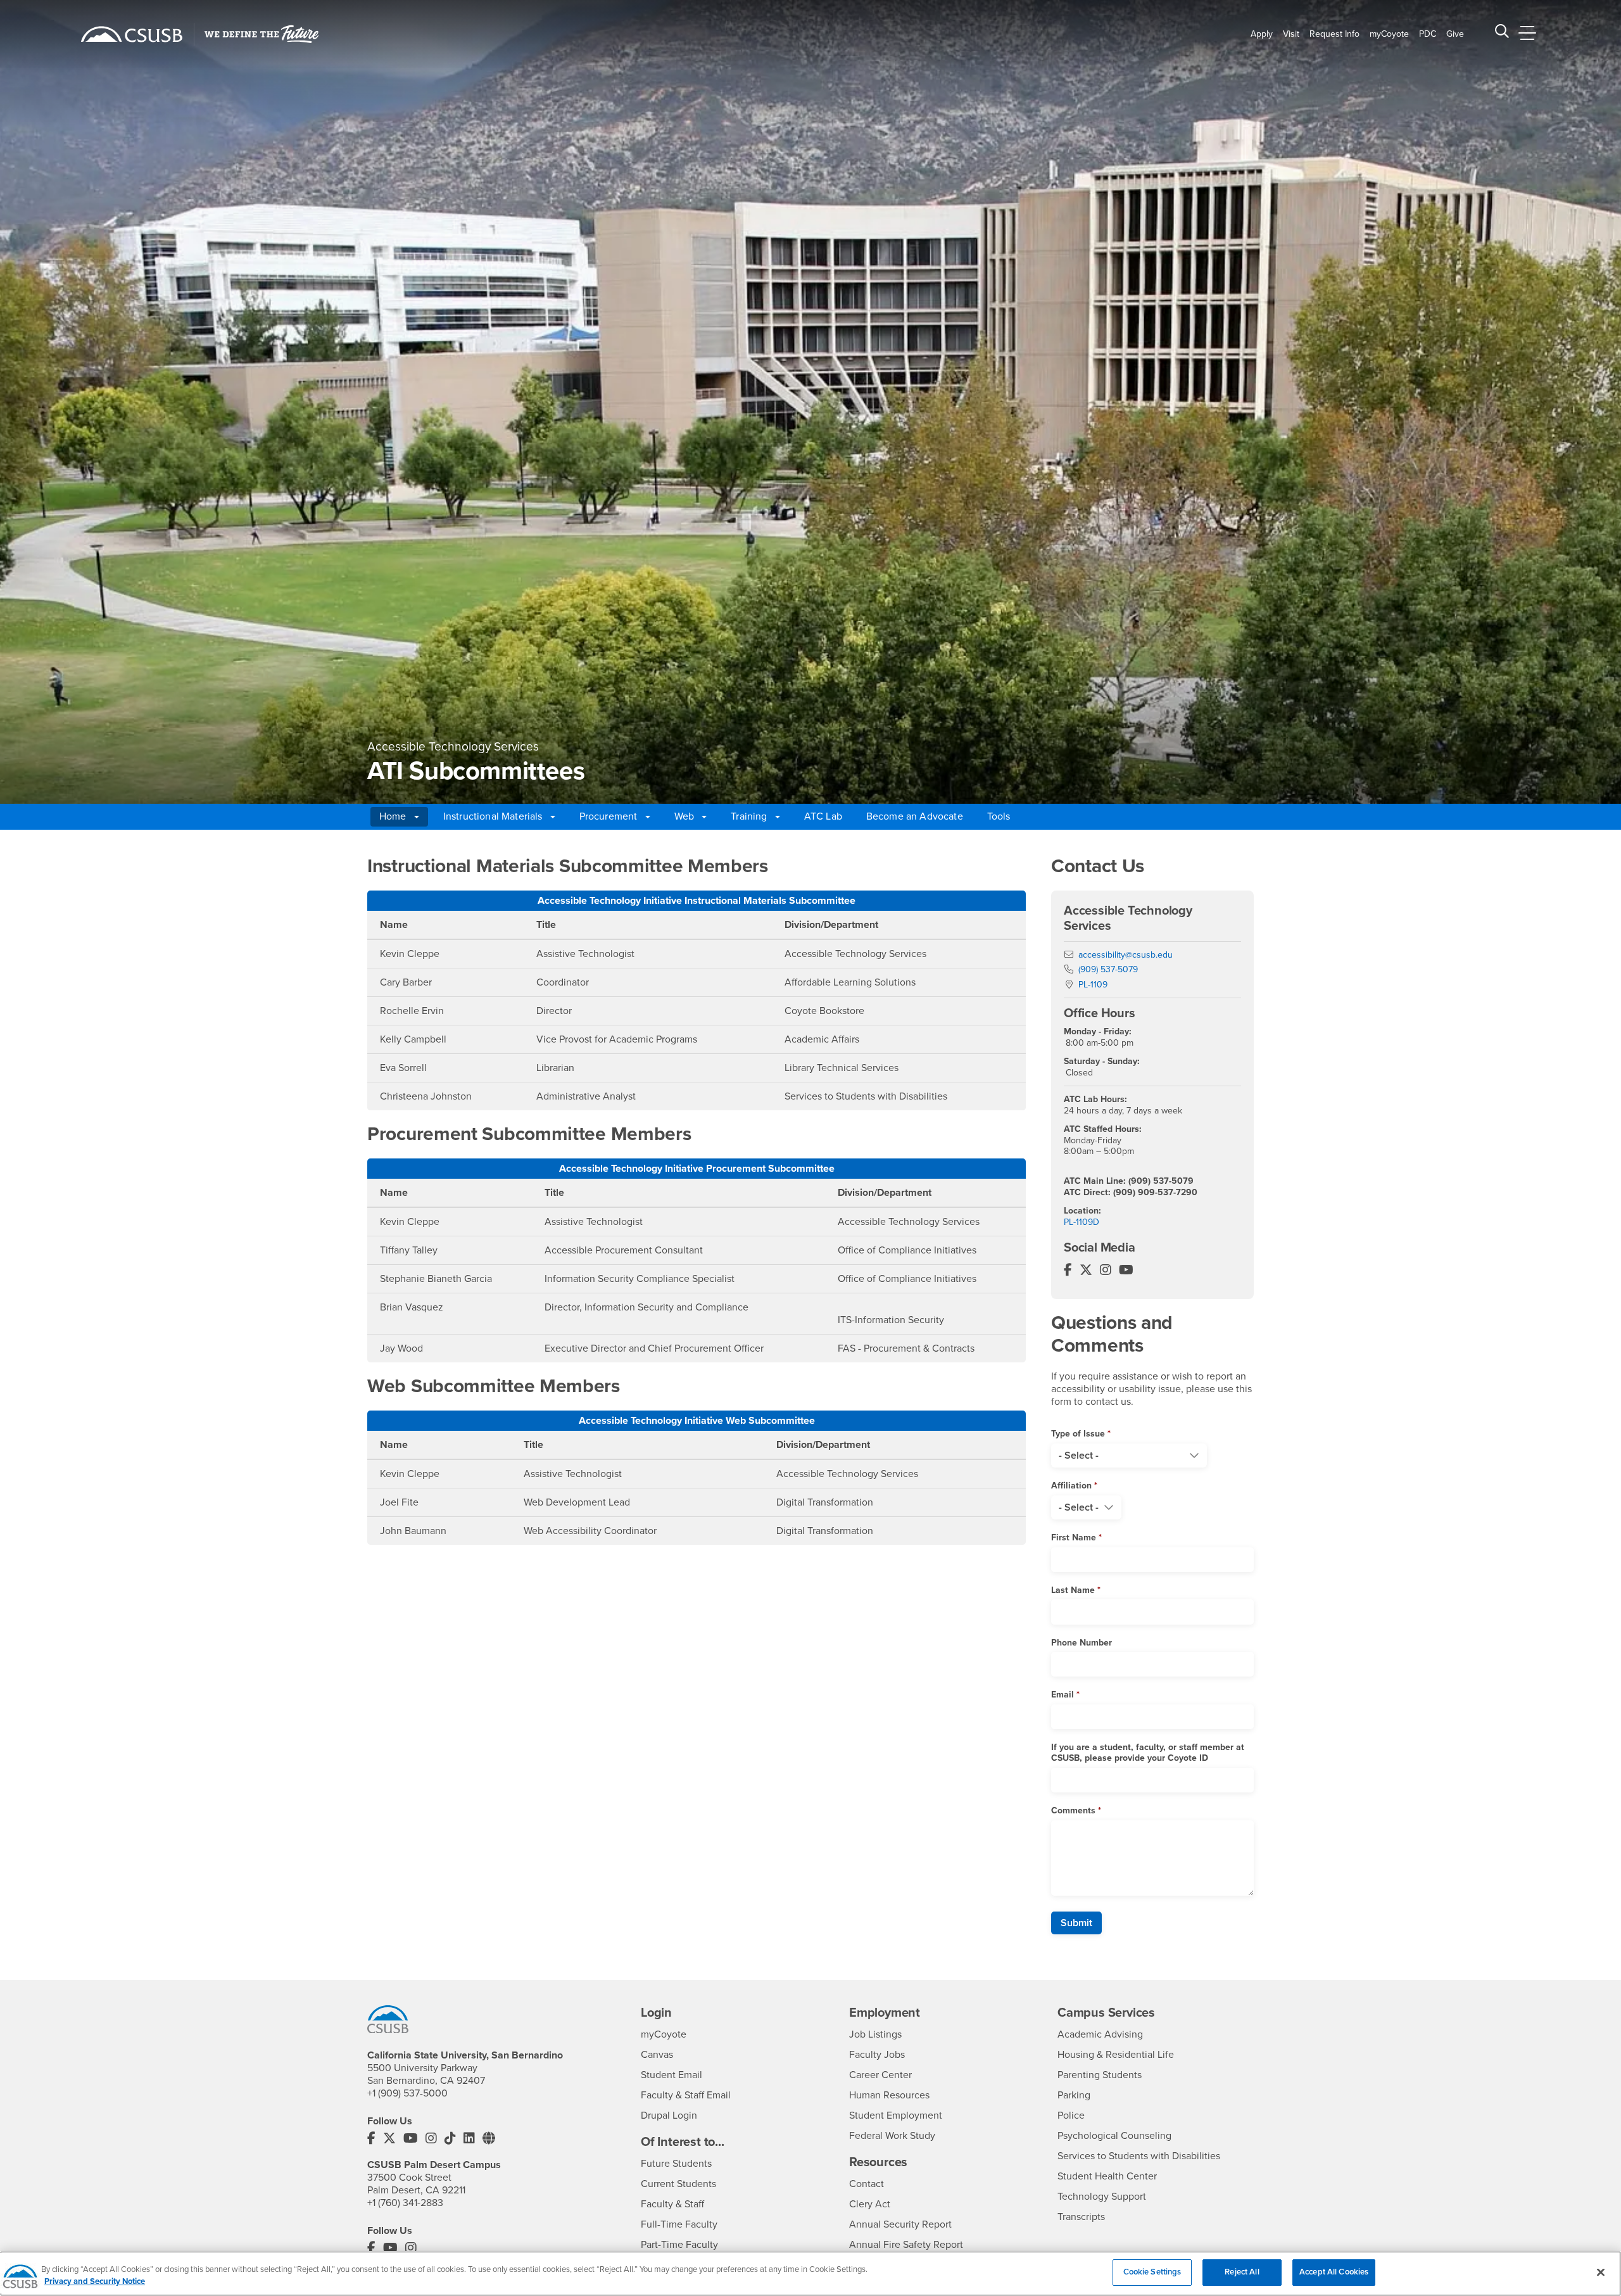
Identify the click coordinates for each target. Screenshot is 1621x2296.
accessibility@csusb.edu (1126, 955)
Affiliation (1071, 1486)
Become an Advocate (915, 816)
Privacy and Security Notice (95, 2282)
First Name (1074, 1538)
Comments (1073, 1811)
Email (1063, 1695)
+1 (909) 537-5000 (407, 2093)
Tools (999, 816)
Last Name (1073, 1590)
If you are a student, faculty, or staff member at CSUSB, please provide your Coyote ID (1148, 1753)
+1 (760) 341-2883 (405, 2203)
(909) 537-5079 (1108, 969)
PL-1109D (1082, 1222)
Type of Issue (1078, 1434)
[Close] (1601, 2272)
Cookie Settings (1152, 2272)
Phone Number (1082, 1643)
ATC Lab (823, 816)
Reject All (1242, 2272)
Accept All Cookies (1334, 2272)
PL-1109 (1093, 985)
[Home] (132, 34)
